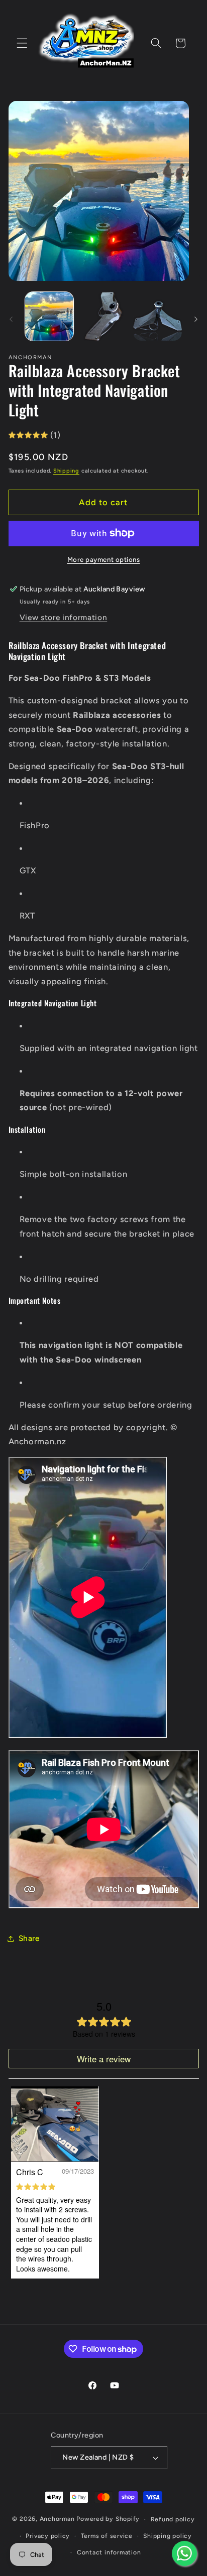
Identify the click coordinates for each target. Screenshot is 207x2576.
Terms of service (107, 2536)
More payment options (104, 559)
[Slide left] (11, 319)
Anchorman (57, 2519)
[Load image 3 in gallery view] (158, 316)
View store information (64, 617)
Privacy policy (48, 2536)
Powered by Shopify (108, 2519)
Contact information (109, 2552)
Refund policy (173, 2519)
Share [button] (29, 1938)
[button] (22, 43)
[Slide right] (196, 319)
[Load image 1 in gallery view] (49, 316)
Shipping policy (168, 2536)
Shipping (66, 471)
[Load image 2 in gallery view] (103, 316)
